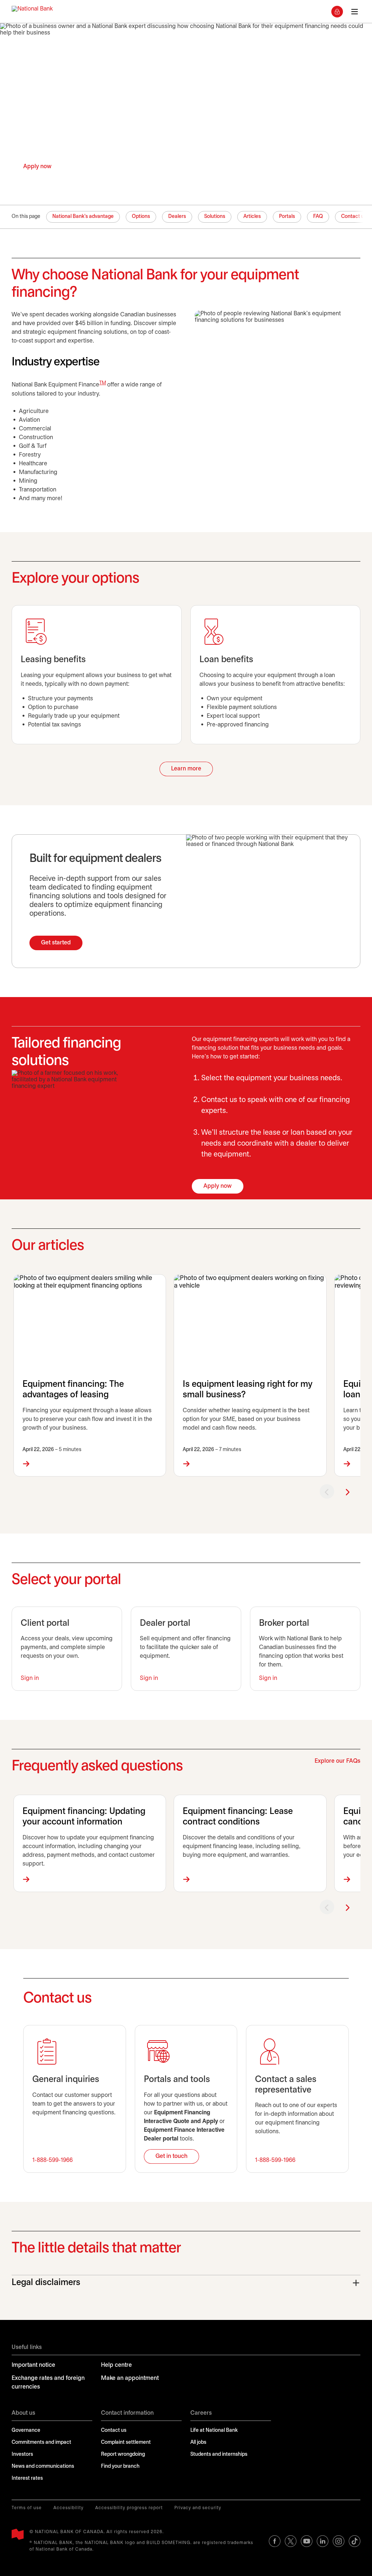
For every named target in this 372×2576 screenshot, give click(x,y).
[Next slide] (347, 1491)
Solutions (215, 217)
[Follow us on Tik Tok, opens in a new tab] (355, 2541)
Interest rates (27, 2478)
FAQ (318, 217)
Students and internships (219, 2455)
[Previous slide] (327, 1491)
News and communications (43, 2466)
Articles (252, 217)
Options (141, 217)
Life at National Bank (214, 2431)
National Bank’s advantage (83, 217)
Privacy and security (198, 2508)
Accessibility (68, 2508)
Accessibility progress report (129, 2508)
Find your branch (120, 2466)
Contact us (114, 2431)
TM (103, 383)
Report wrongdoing (123, 2455)
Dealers (177, 217)
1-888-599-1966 (52, 2160)
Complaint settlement (126, 2443)
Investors (22, 2455)
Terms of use (27, 2508)
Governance (26, 2431)
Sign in (30, 1678)
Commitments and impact (41, 2443)
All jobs (198, 2443)
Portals (287, 217)
